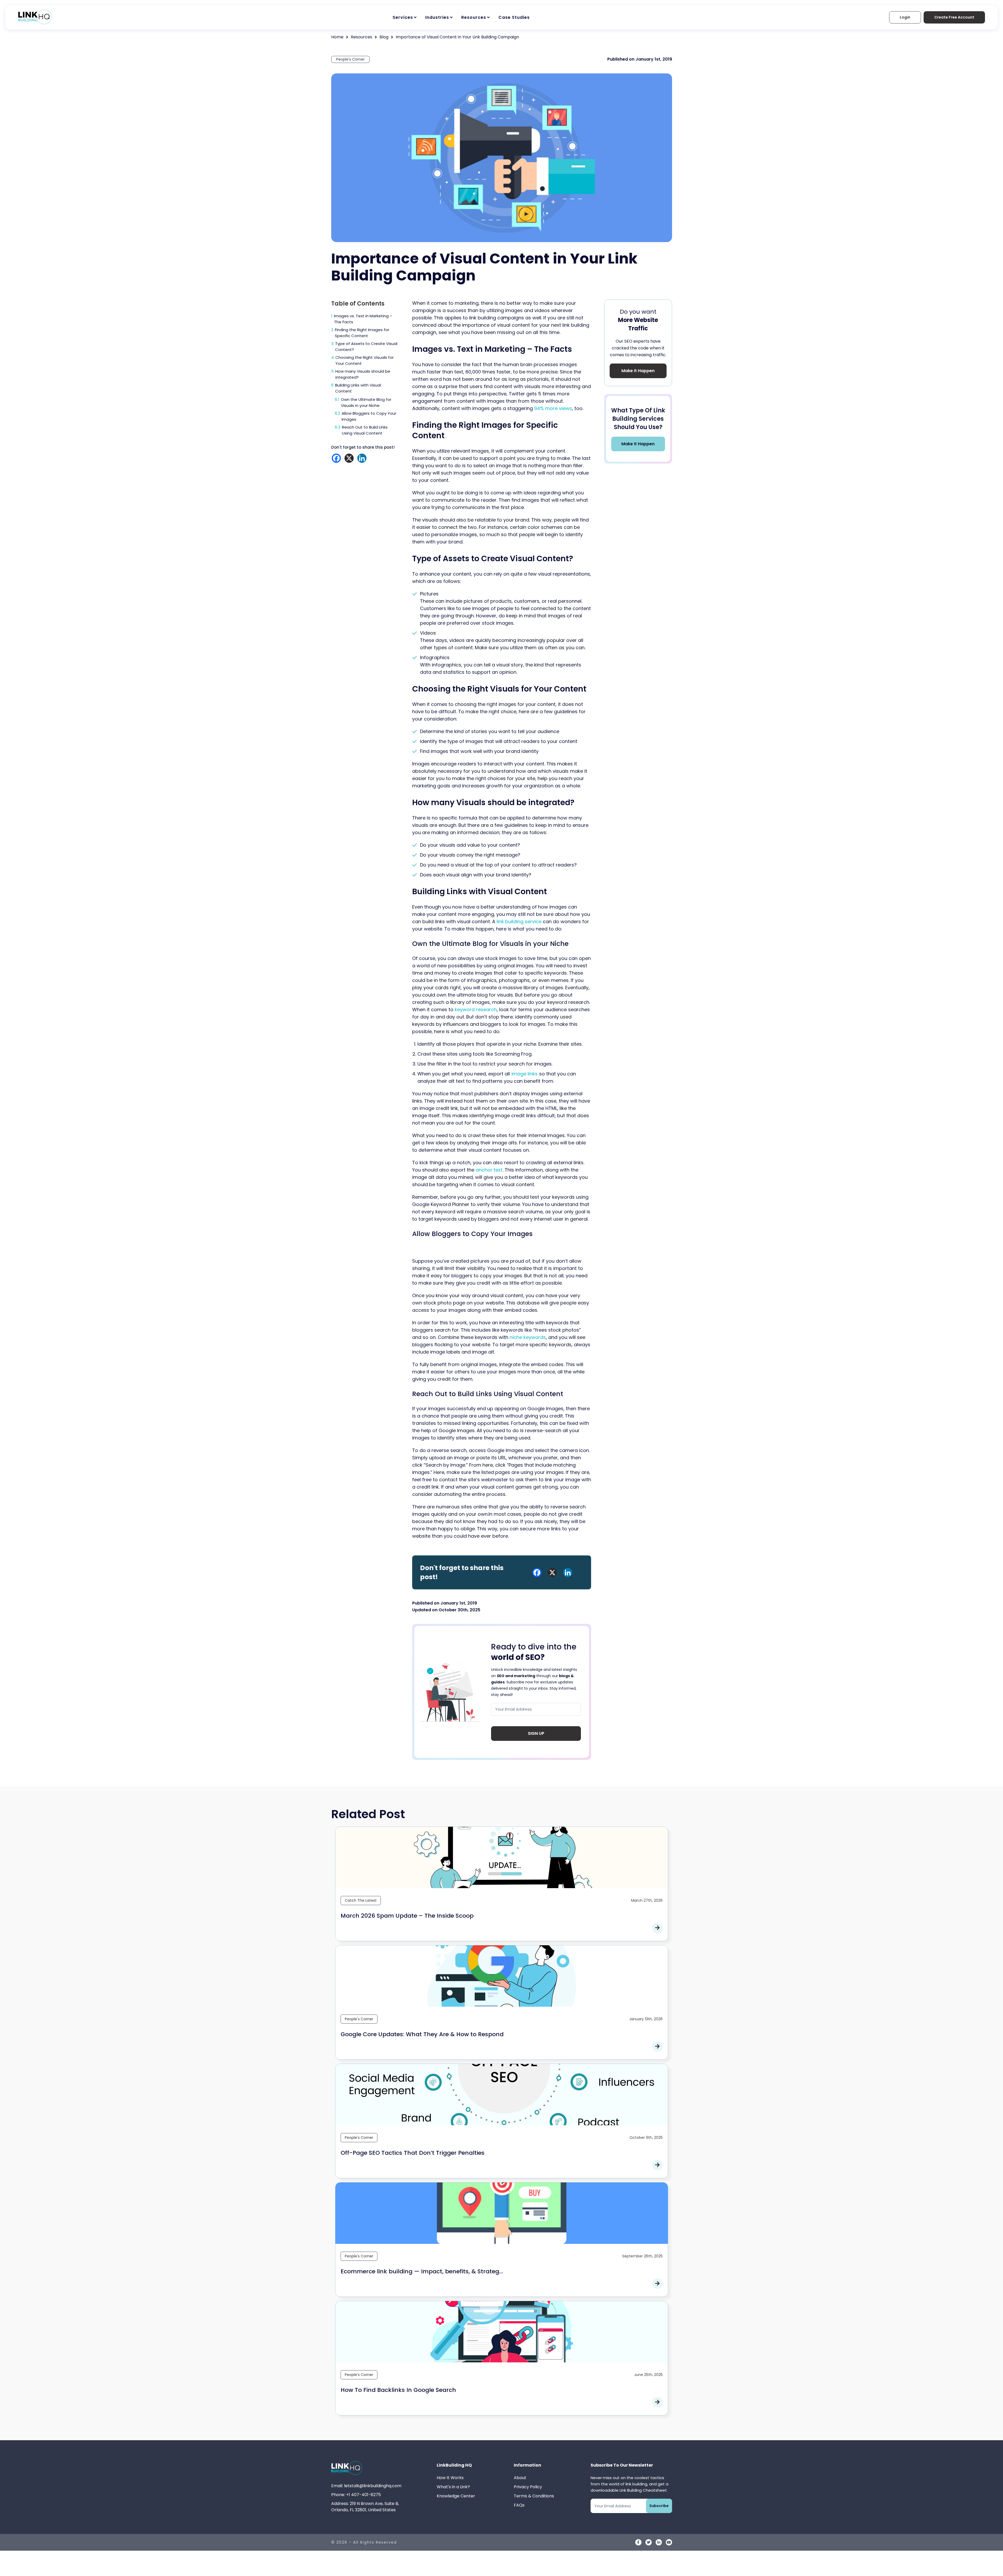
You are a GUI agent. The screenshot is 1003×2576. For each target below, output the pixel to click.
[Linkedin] (362, 458)
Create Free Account (954, 17)
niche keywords (528, 1337)
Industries (437, 17)
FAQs (519, 2505)
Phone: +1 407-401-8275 (356, 2495)
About (520, 2478)
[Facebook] (336, 458)
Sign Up (536, 1733)
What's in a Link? (453, 2487)
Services (403, 17)
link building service (519, 921)
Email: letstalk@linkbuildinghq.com (366, 2486)
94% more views (553, 408)
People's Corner (350, 59)
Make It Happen (638, 371)
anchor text (489, 1170)
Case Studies (514, 17)
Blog (384, 37)
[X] (349, 458)
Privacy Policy (528, 2487)
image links (524, 1074)
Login (905, 17)
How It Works (450, 2478)
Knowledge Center (456, 2496)
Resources (474, 17)
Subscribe (659, 2506)
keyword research (476, 1009)
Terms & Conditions (534, 2496)
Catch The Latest (361, 1900)
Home (337, 37)
